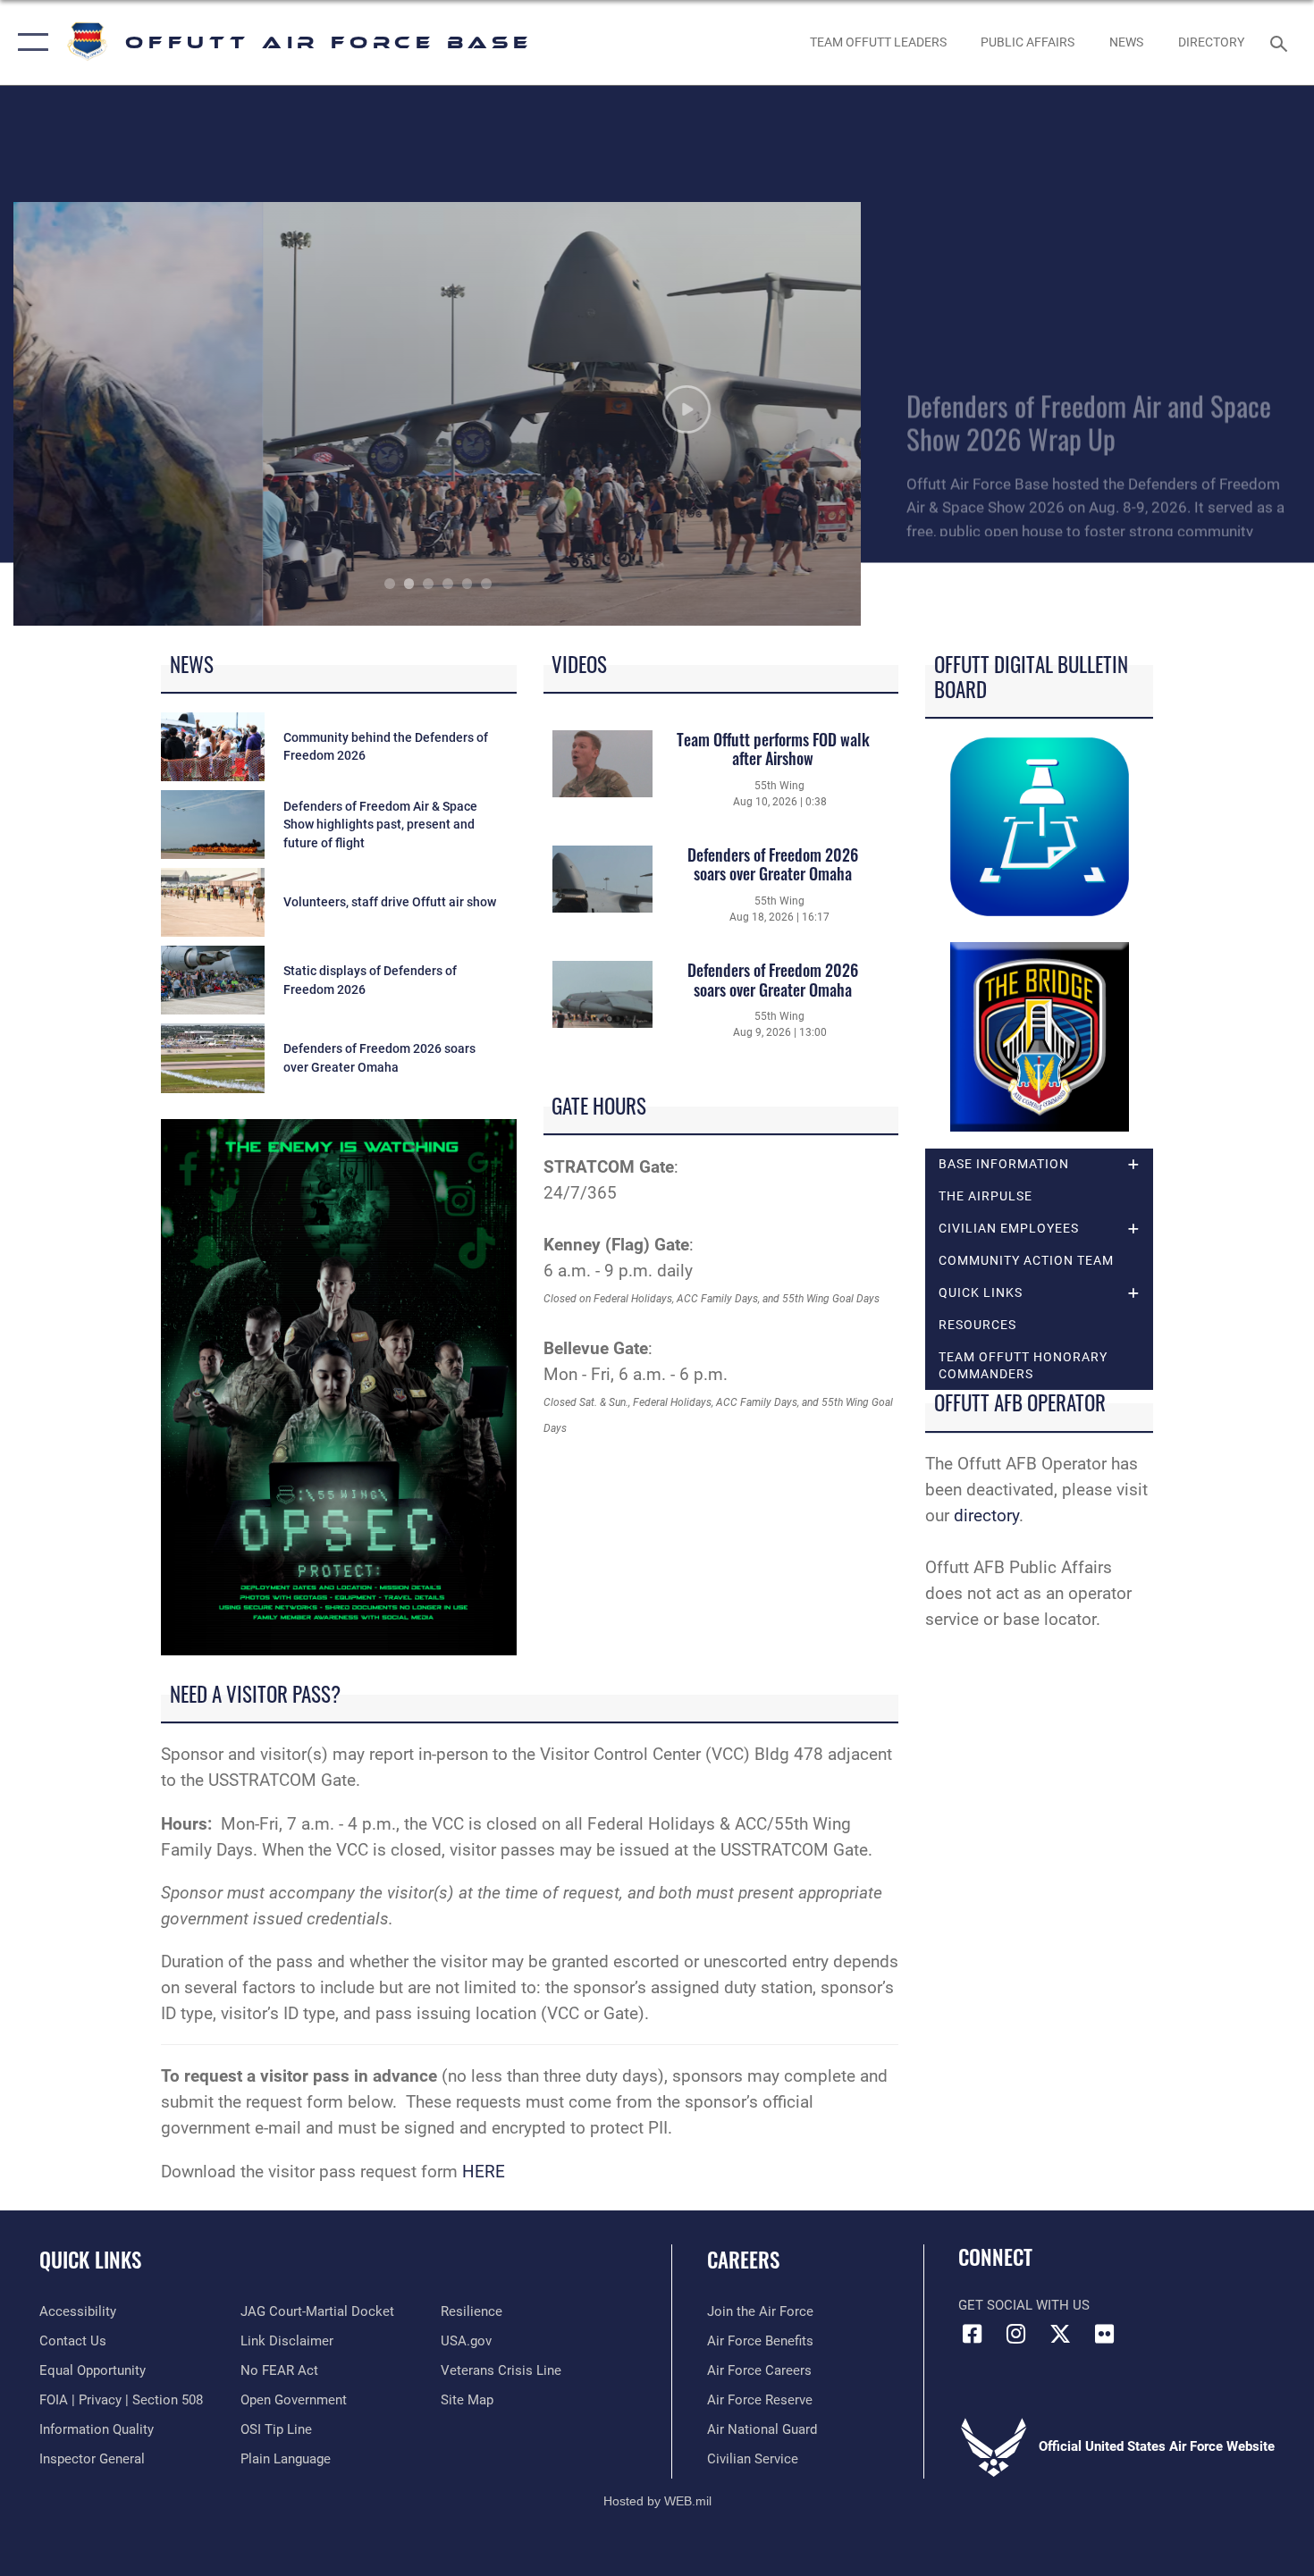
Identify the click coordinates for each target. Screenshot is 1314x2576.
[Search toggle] (1281, 42)
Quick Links (90, 2260)
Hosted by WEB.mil (657, 2501)
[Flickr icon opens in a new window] (1104, 2334)
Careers (743, 2260)
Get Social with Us (1024, 2305)
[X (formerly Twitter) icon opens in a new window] (1060, 2334)
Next (778, 414)
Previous (98, 414)
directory (986, 1515)
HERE (484, 2172)
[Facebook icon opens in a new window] (972, 2334)
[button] (29, 42)
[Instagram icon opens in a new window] (1016, 2334)
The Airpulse (985, 1196)
